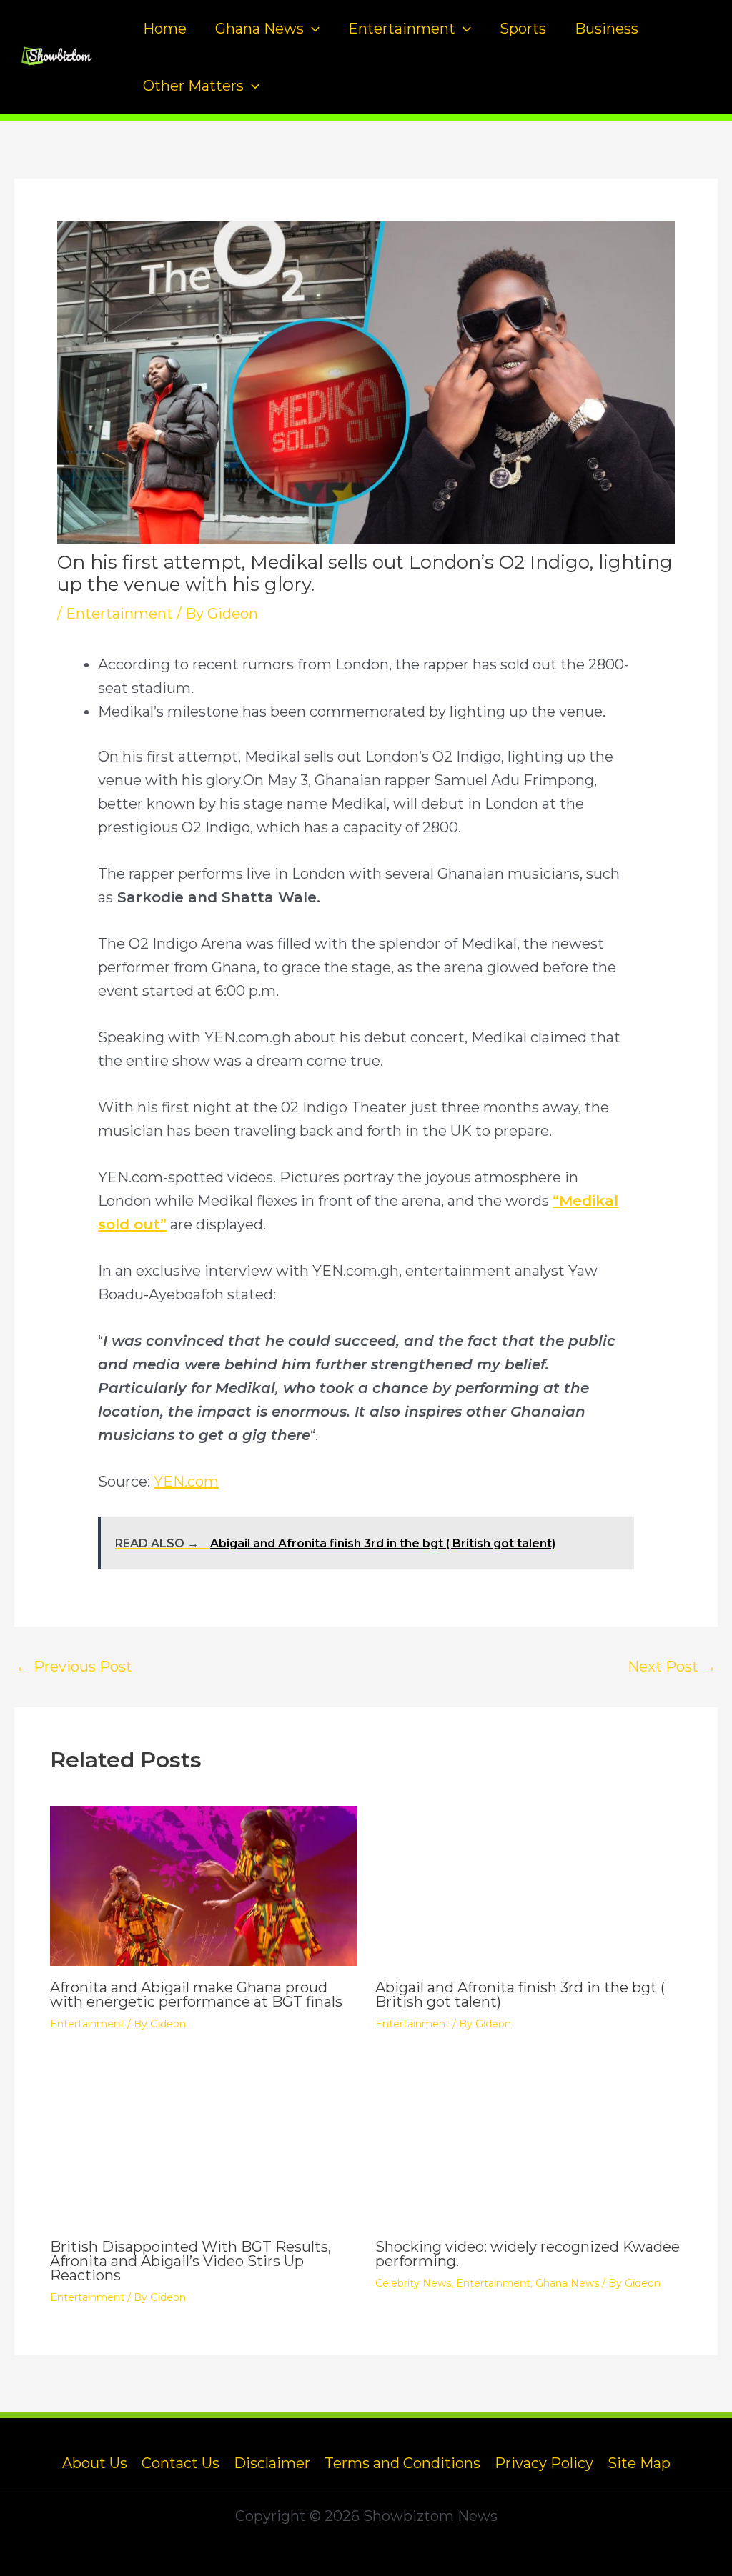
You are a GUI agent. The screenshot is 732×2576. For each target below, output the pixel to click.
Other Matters (193, 86)
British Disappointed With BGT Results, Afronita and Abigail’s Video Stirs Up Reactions (191, 2261)
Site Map (639, 2463)
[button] (312, 29)
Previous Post (74, 1667)
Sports (523, 29)
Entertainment (402, 29)
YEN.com (186, 1482)
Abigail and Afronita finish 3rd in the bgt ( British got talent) (520, 1995)
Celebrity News (413, 2283)
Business (607, 29)
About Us (95, 2463)
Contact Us (180, 2463)
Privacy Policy (544, 2463)
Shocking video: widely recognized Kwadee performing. (528, 2254)
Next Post (672, 1667)
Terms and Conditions (402, 2463)
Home (165, 29)
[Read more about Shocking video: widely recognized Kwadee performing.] (529, 2143)
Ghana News (259, 29)
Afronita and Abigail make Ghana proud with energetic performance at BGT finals (196, 1995)
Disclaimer (272, 2463)
